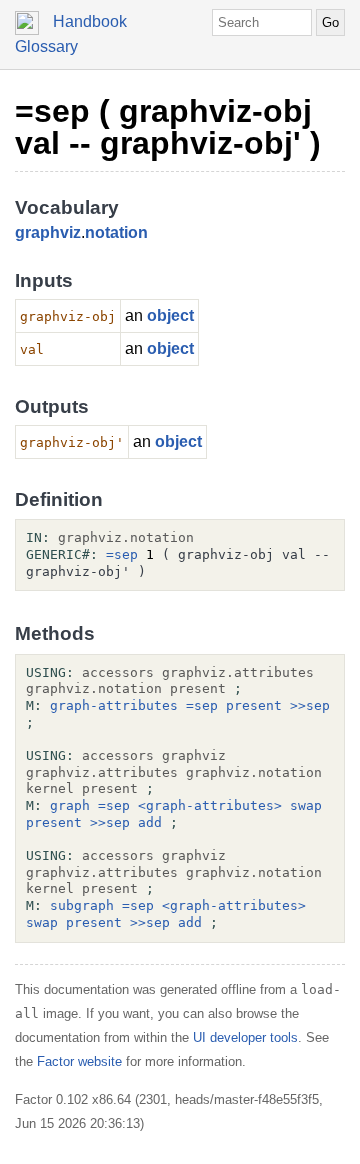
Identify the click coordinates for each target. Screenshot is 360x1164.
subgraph (82, 905)
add (150, 822)
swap (306, 805)
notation (116, 232)
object (170, 315)
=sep (122, 554)
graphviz (48, 232)
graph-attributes (114, 705)
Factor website (79, 1061)
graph (70, 805)
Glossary (46, 46)
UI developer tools (245, 1037)
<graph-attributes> (210, 805)
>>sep (310, 705)
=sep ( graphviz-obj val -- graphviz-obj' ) (168, 127)
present (254, 705)
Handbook (90, 21)
